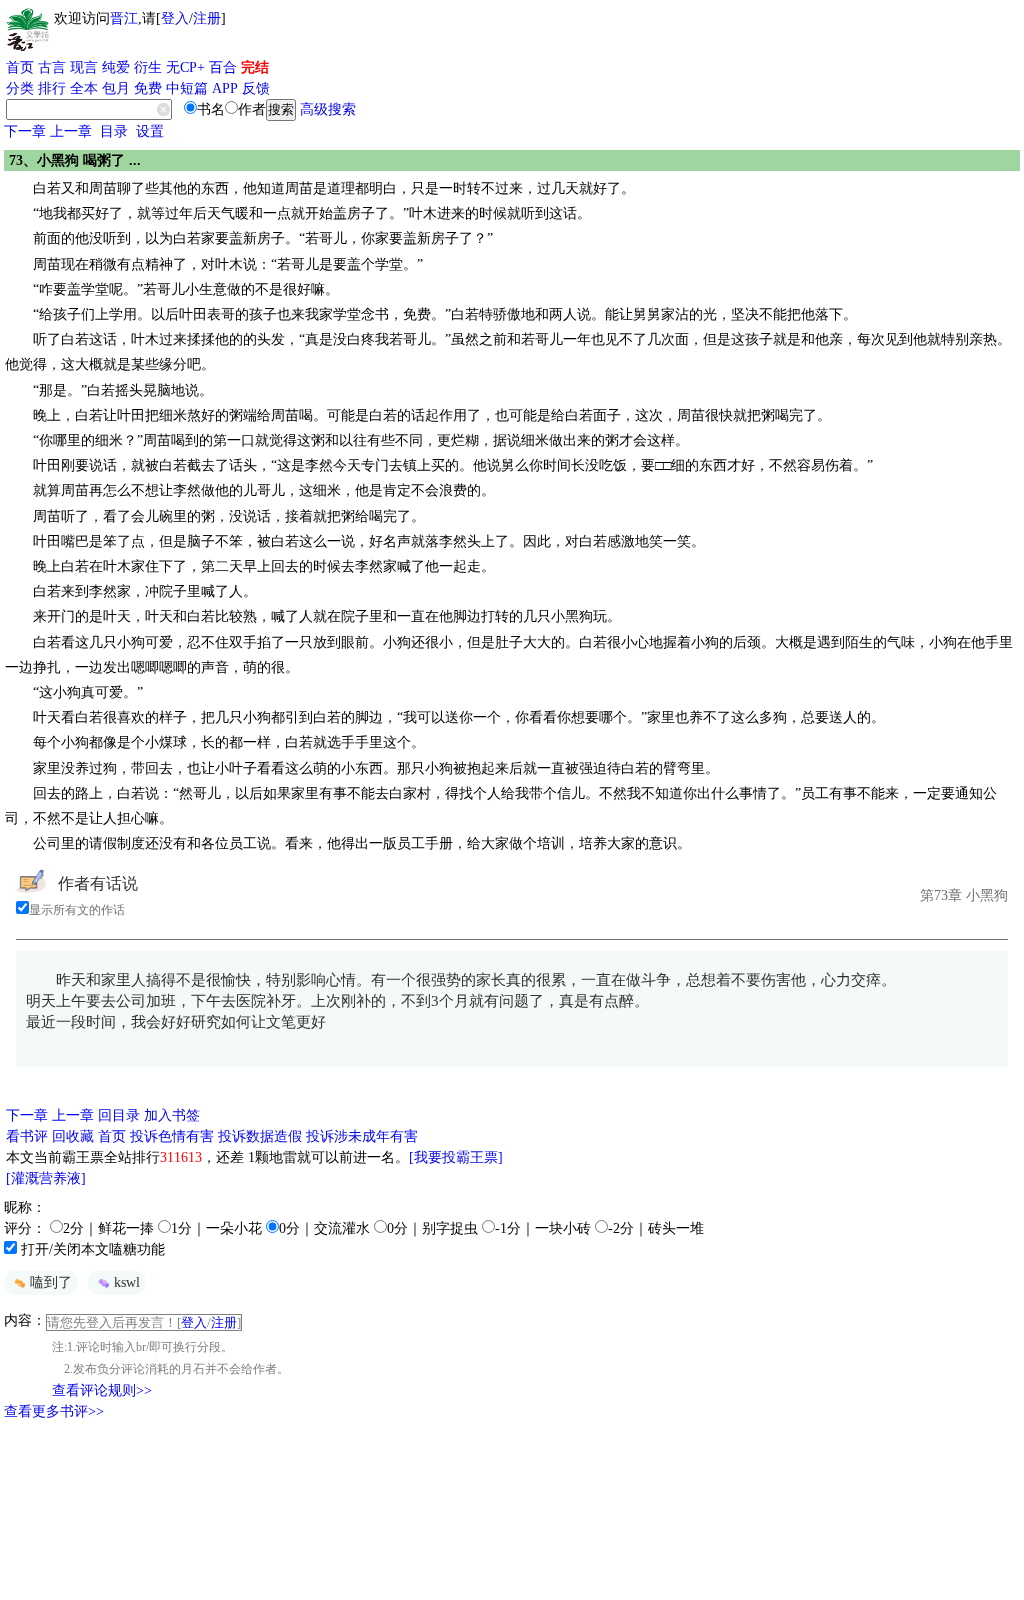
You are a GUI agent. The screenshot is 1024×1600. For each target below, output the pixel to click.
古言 (52, 67)
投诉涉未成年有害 (362, 1136)
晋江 (124, 18)
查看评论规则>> (102, 1390)
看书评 (27, 1136)
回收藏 (73, 1136)
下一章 (25, 131)
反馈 (256, 88)
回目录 (119, 1115)
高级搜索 (328, 109)
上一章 (71, 131)
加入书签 (172, 1115)
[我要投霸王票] (456, 1157)
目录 (114, 131)
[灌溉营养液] (46, 1178)
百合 (223, 67)
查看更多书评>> (54, 1411)
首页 (20, 67)
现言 (84, 67)
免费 (148, 88)
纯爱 (116, 67)
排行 (52, 88)
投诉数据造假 (260, 1136)
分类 (20, 88)
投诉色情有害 (172, 1136)
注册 (207, 18)
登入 (175, 18)
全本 (84, 88)
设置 (150, 131)
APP (225, 88)
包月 (116, 88)
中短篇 (187, 88)
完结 (255, 67)
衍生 (148, 67)
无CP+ (185, 67)
